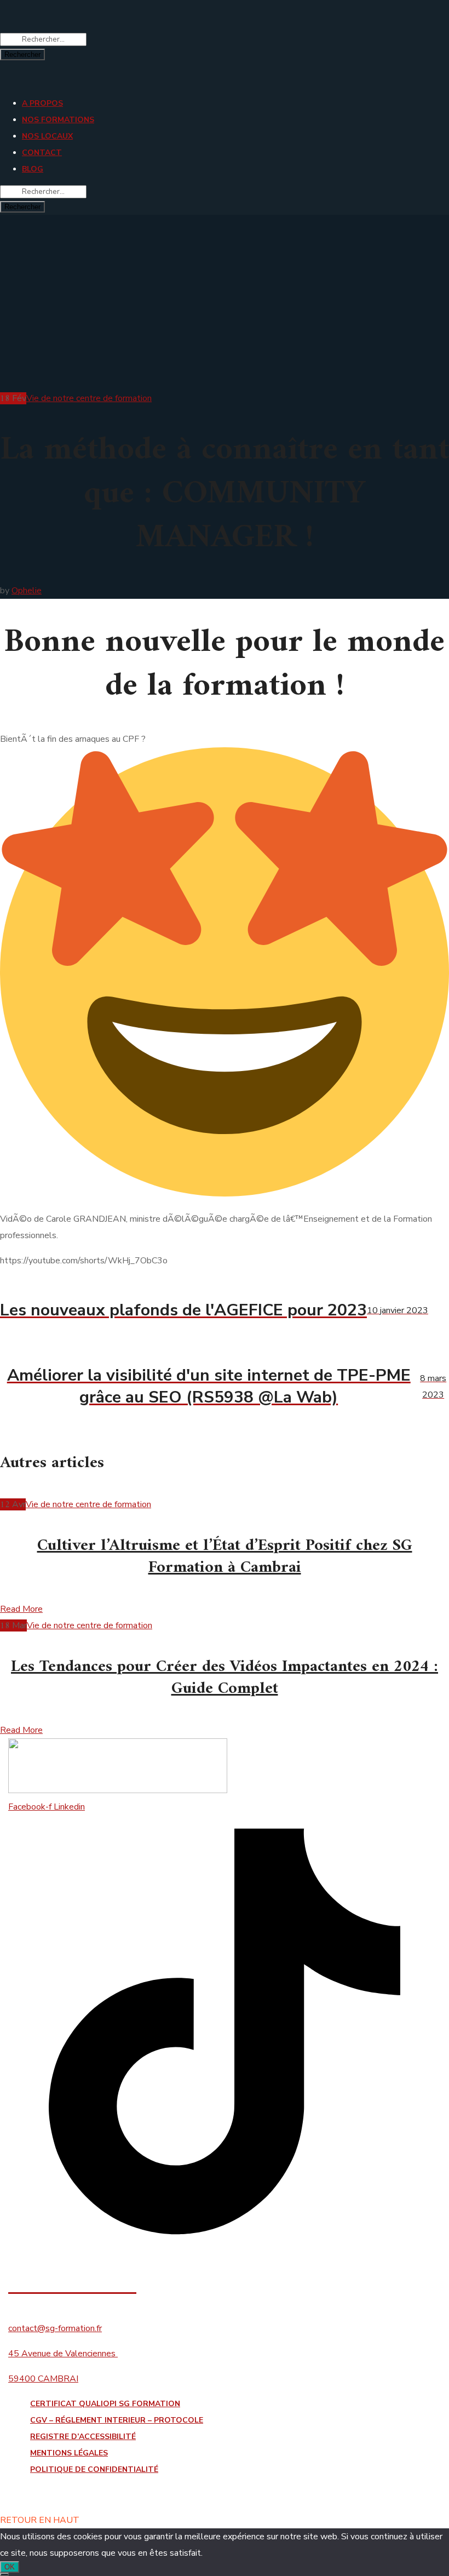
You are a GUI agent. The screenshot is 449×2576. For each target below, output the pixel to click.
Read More (21, 1609)
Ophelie (27, 591)
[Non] (4, 2574)
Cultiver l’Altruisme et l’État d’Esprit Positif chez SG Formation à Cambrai (225, 1557)
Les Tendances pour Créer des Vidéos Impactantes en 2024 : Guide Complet (225, 1678)
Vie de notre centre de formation (89, 398)
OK (10, 2567)
